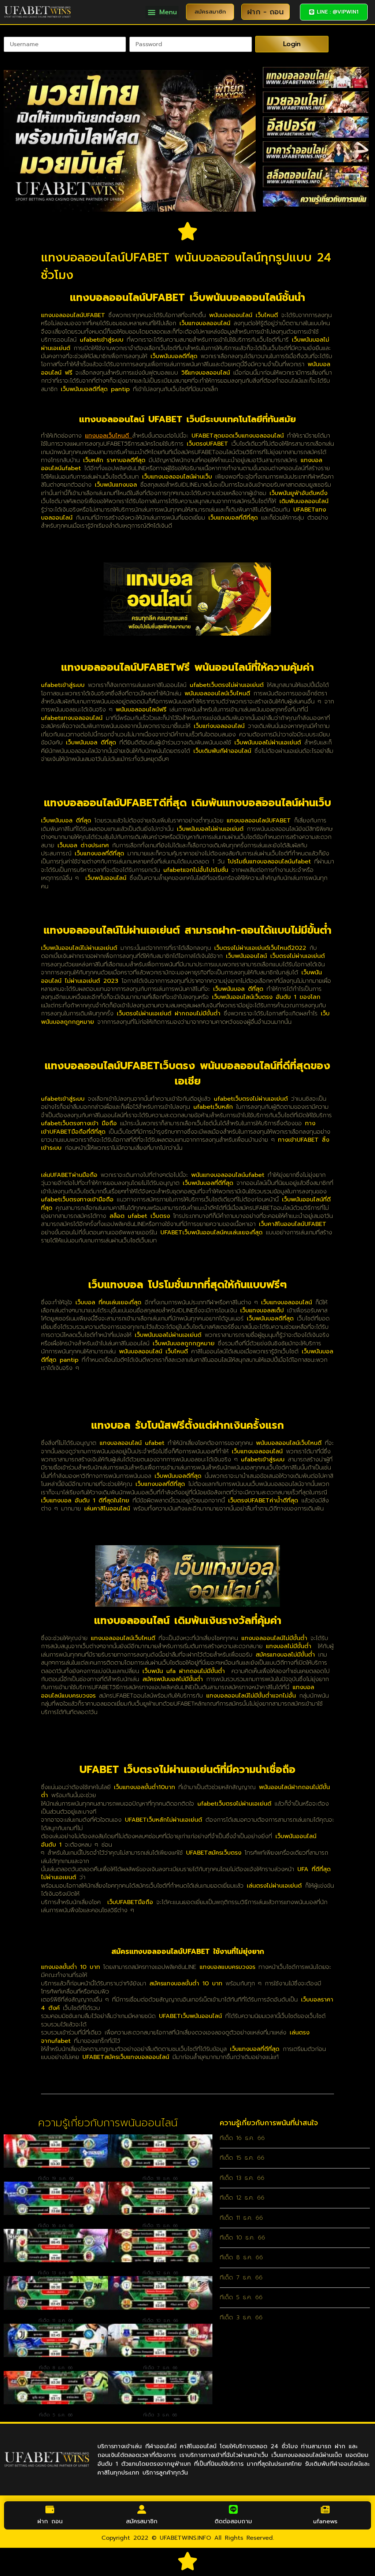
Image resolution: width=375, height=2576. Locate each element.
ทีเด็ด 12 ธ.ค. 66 (160, 2273)
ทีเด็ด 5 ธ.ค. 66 (56, 2415)
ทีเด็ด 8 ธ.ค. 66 (56, 2368)
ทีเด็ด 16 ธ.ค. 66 (56, 2226)
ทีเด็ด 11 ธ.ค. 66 (56, 2320)
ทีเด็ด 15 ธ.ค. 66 (160, 2226)
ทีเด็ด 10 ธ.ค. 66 (160, 2320)
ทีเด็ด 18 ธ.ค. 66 (160, 2178)
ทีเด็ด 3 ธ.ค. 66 (160, 2415)
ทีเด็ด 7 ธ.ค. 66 (160, 2368)
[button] (162, 12)
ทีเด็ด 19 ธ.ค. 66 (56, 2178)
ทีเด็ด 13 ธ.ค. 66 (56, 2273)
